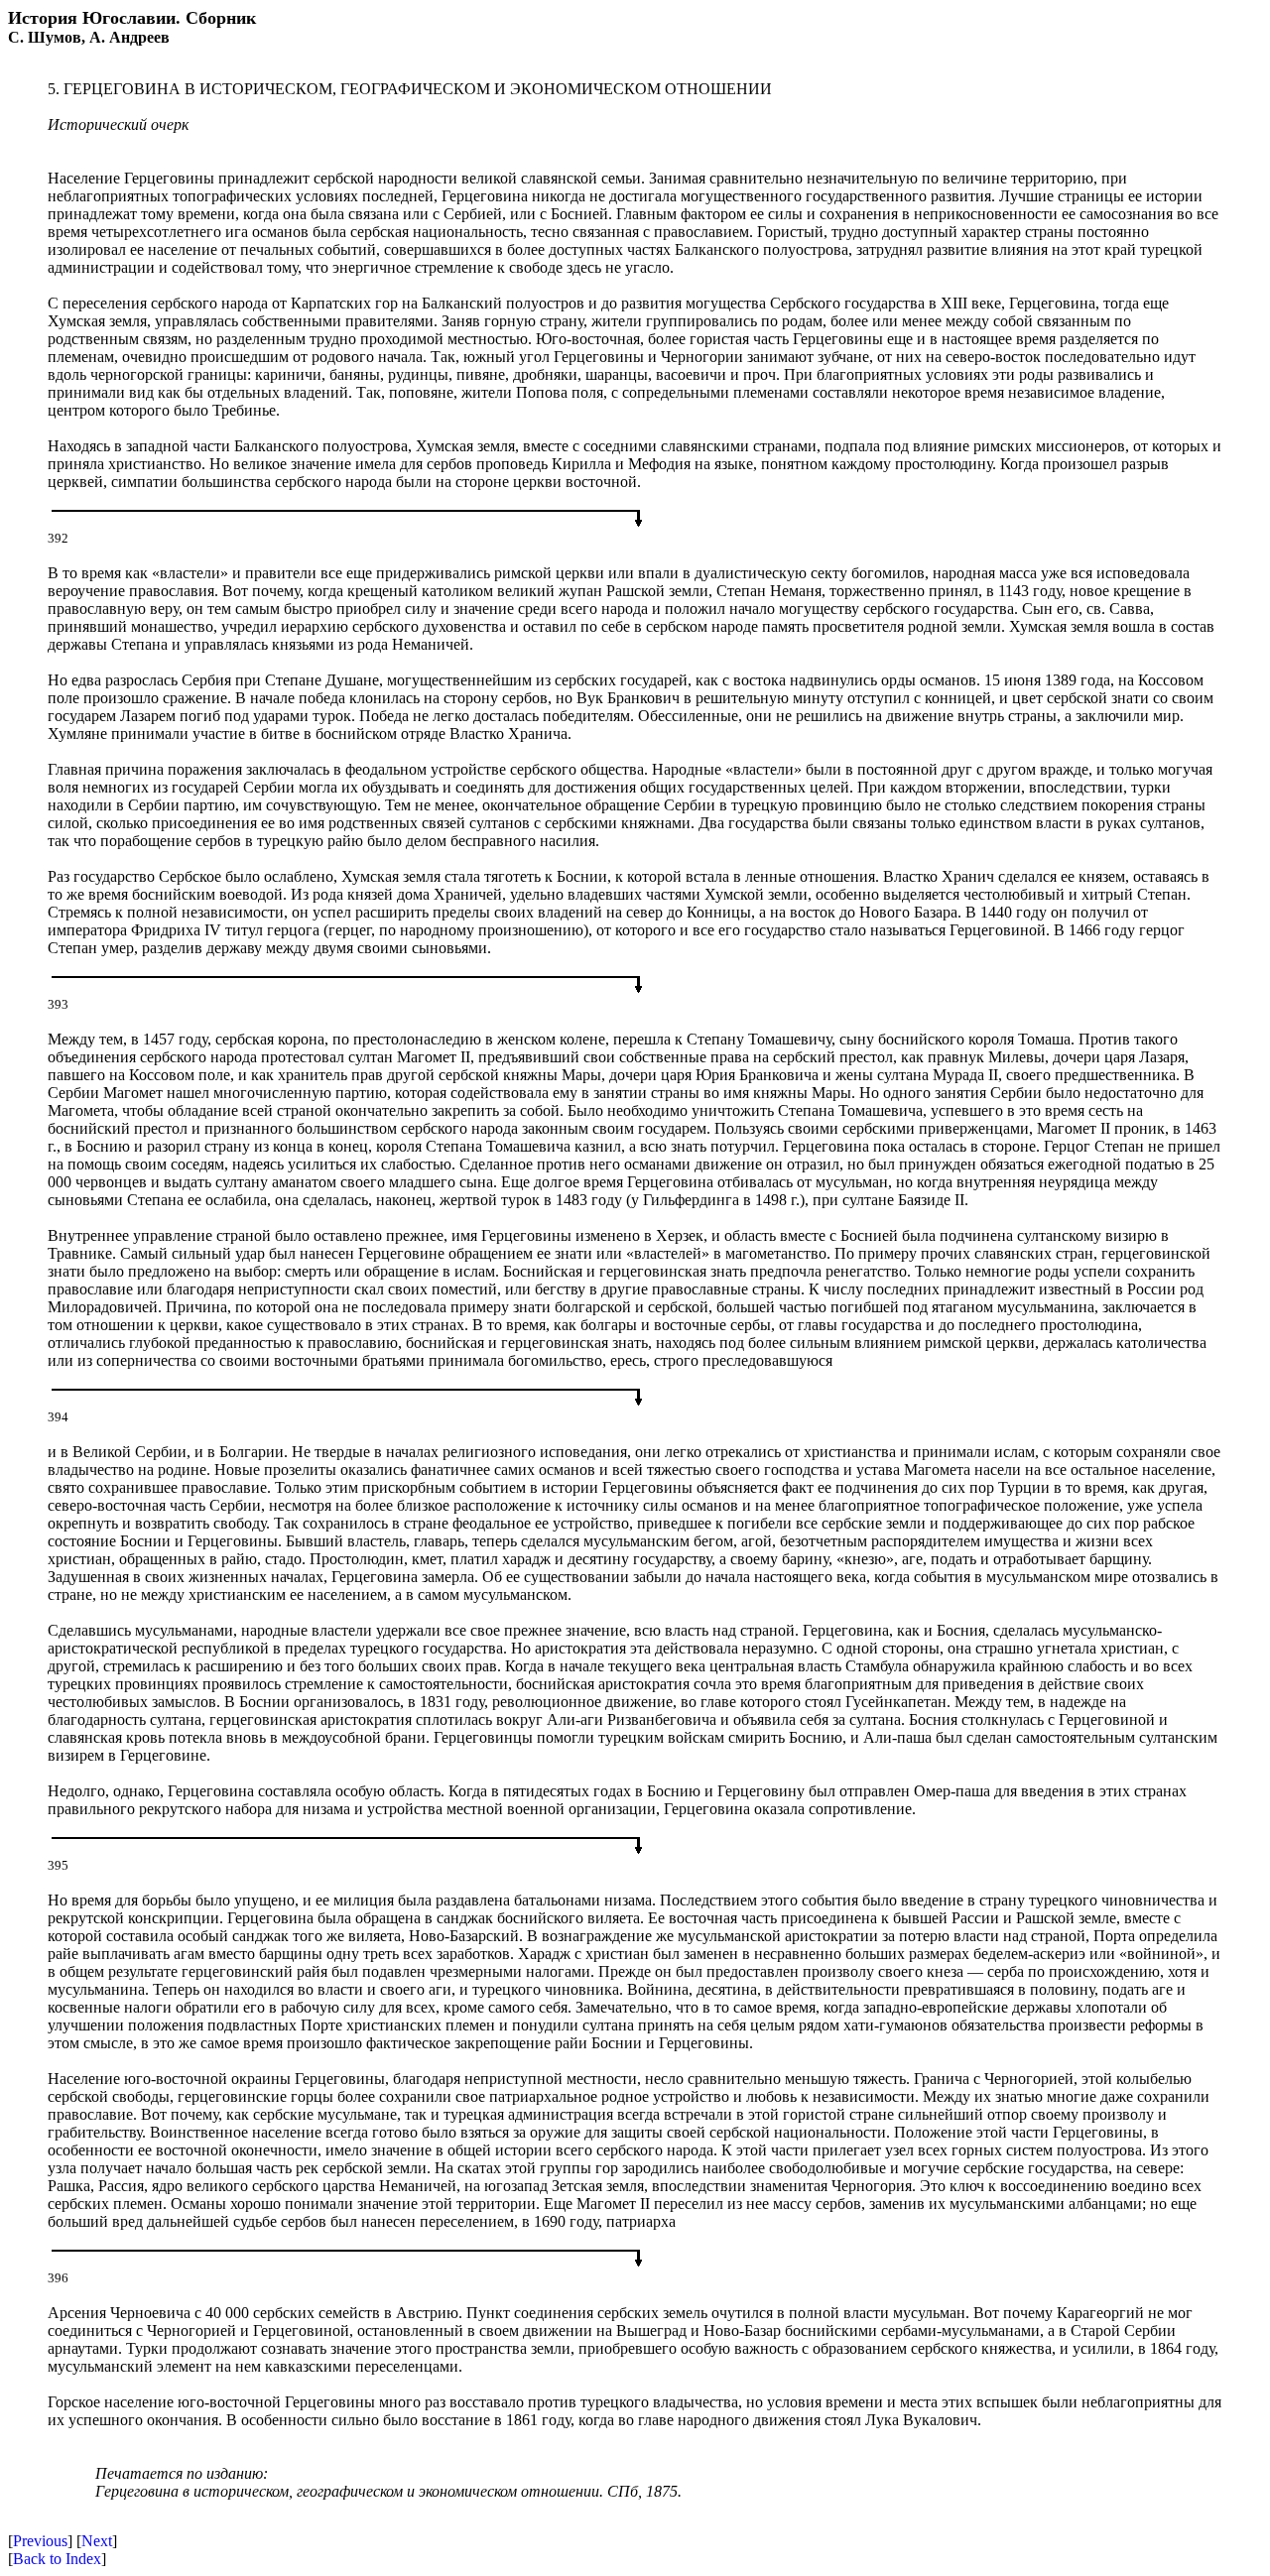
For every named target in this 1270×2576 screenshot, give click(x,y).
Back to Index (57, 2559)
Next (97, 2541)
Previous (40, 2541)
